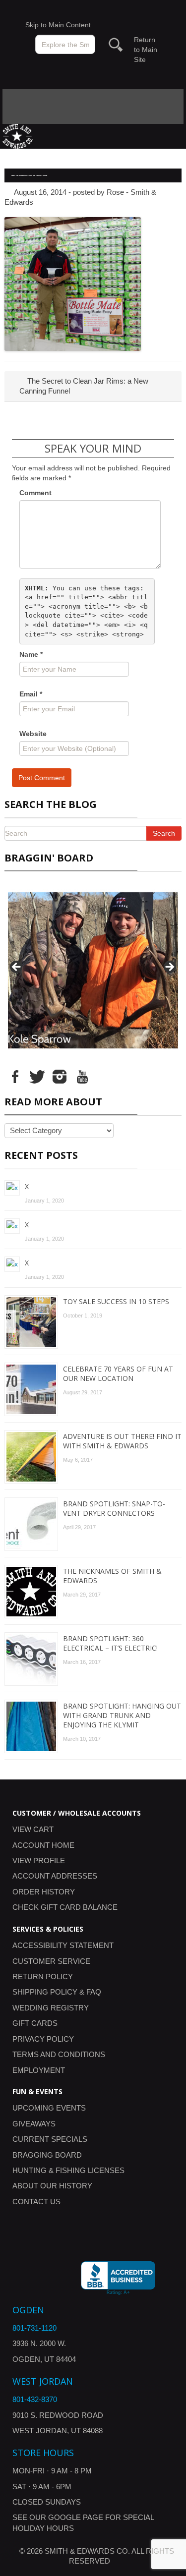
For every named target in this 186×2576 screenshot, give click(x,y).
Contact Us (36, 2202)
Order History (44, 1892)
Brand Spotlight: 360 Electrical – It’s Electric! (110, 1643)
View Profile (39, 1860)
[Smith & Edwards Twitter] (37, 1076)
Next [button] (169, 968)
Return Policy (43, 1976)
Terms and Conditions (59, 2054)
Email (31, 694)
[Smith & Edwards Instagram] (60, 1076)
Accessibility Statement (63, 1945)
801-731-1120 (34, 2328)
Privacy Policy (43, 2039)
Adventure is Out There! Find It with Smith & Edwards (122, 1441)
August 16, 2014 (40, 192)
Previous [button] (17, 968)
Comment (35, 493)
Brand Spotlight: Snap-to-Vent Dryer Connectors (114, 1508)
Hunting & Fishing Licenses (68, 2170)
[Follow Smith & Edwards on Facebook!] (15, 1076)
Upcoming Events (49, 2108)
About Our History (52, 2186)
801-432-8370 (35, 2399)
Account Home (43, 1845)
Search (164, 833)
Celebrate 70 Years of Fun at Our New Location (118, 1374)
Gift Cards (35, 2023)
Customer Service (51, 1961)
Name (31, 654)
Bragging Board (47, 2155)
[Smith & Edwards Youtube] (82, 1076)
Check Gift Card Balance (65, 1907)
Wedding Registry (51, 2008)
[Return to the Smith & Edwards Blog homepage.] (18, 136)
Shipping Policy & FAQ (57, 1992)
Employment (39, 2070)
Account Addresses (55, 1876)
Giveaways (34, 2124)
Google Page (76, 2517)
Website (33, 734)
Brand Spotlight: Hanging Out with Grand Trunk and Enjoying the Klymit (122, 1715)
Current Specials (50, 2139)
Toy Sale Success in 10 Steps (116, 1301)
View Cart (33, 1829)
